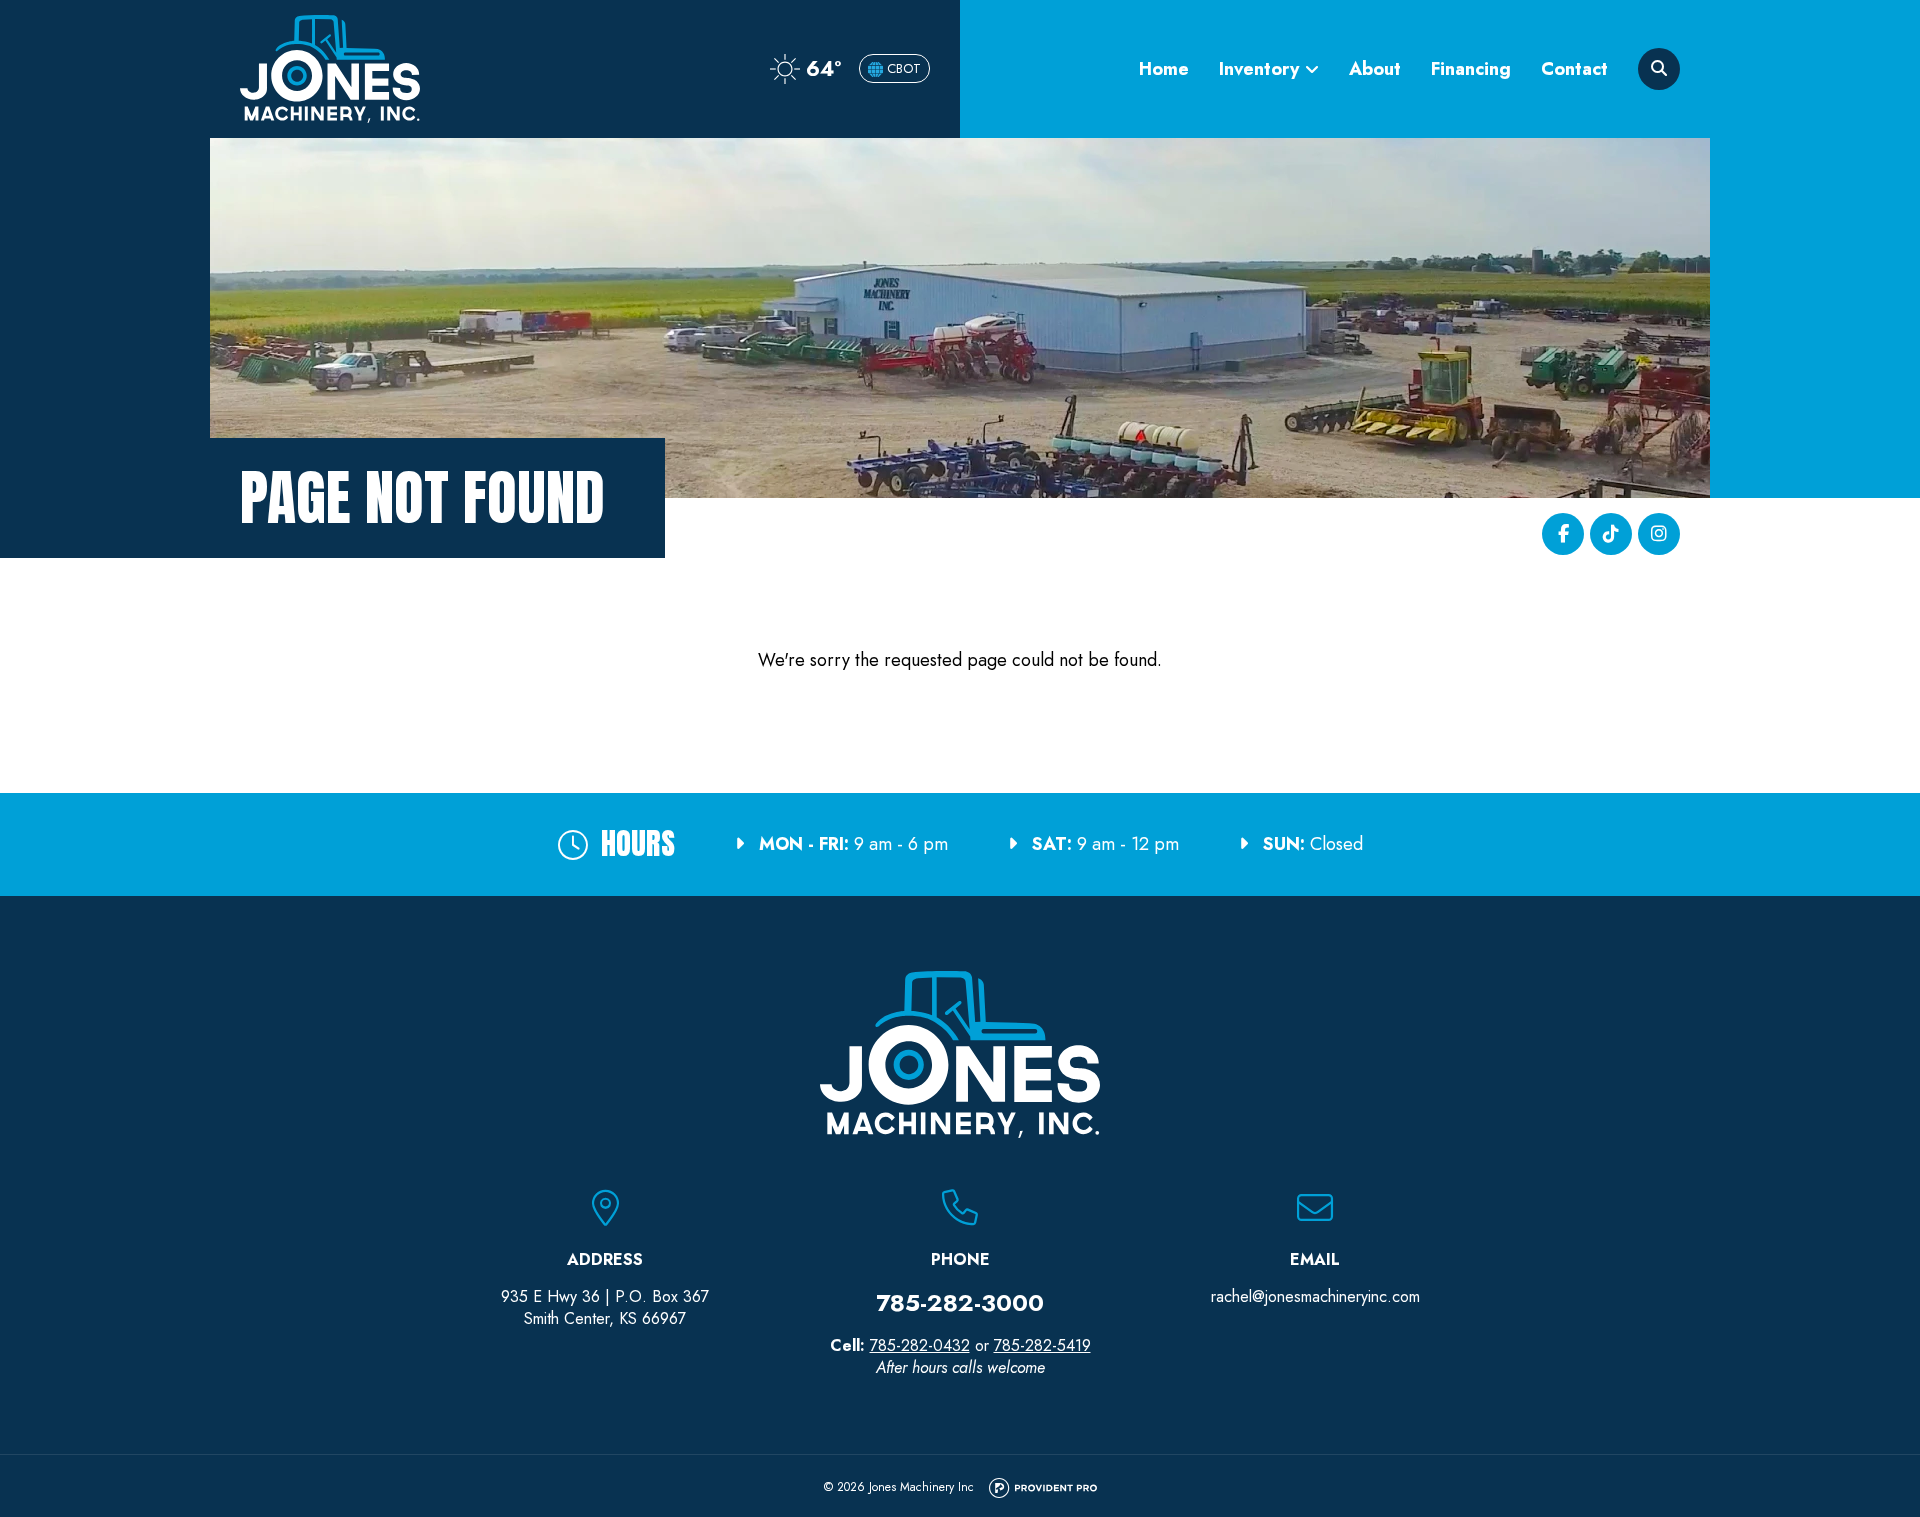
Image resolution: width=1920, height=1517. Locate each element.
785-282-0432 (920, 1345)
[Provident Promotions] (1043, 1489)
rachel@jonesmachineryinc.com (1315, 1296)
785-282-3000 (960, 1302)
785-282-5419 (1042, 1345)
